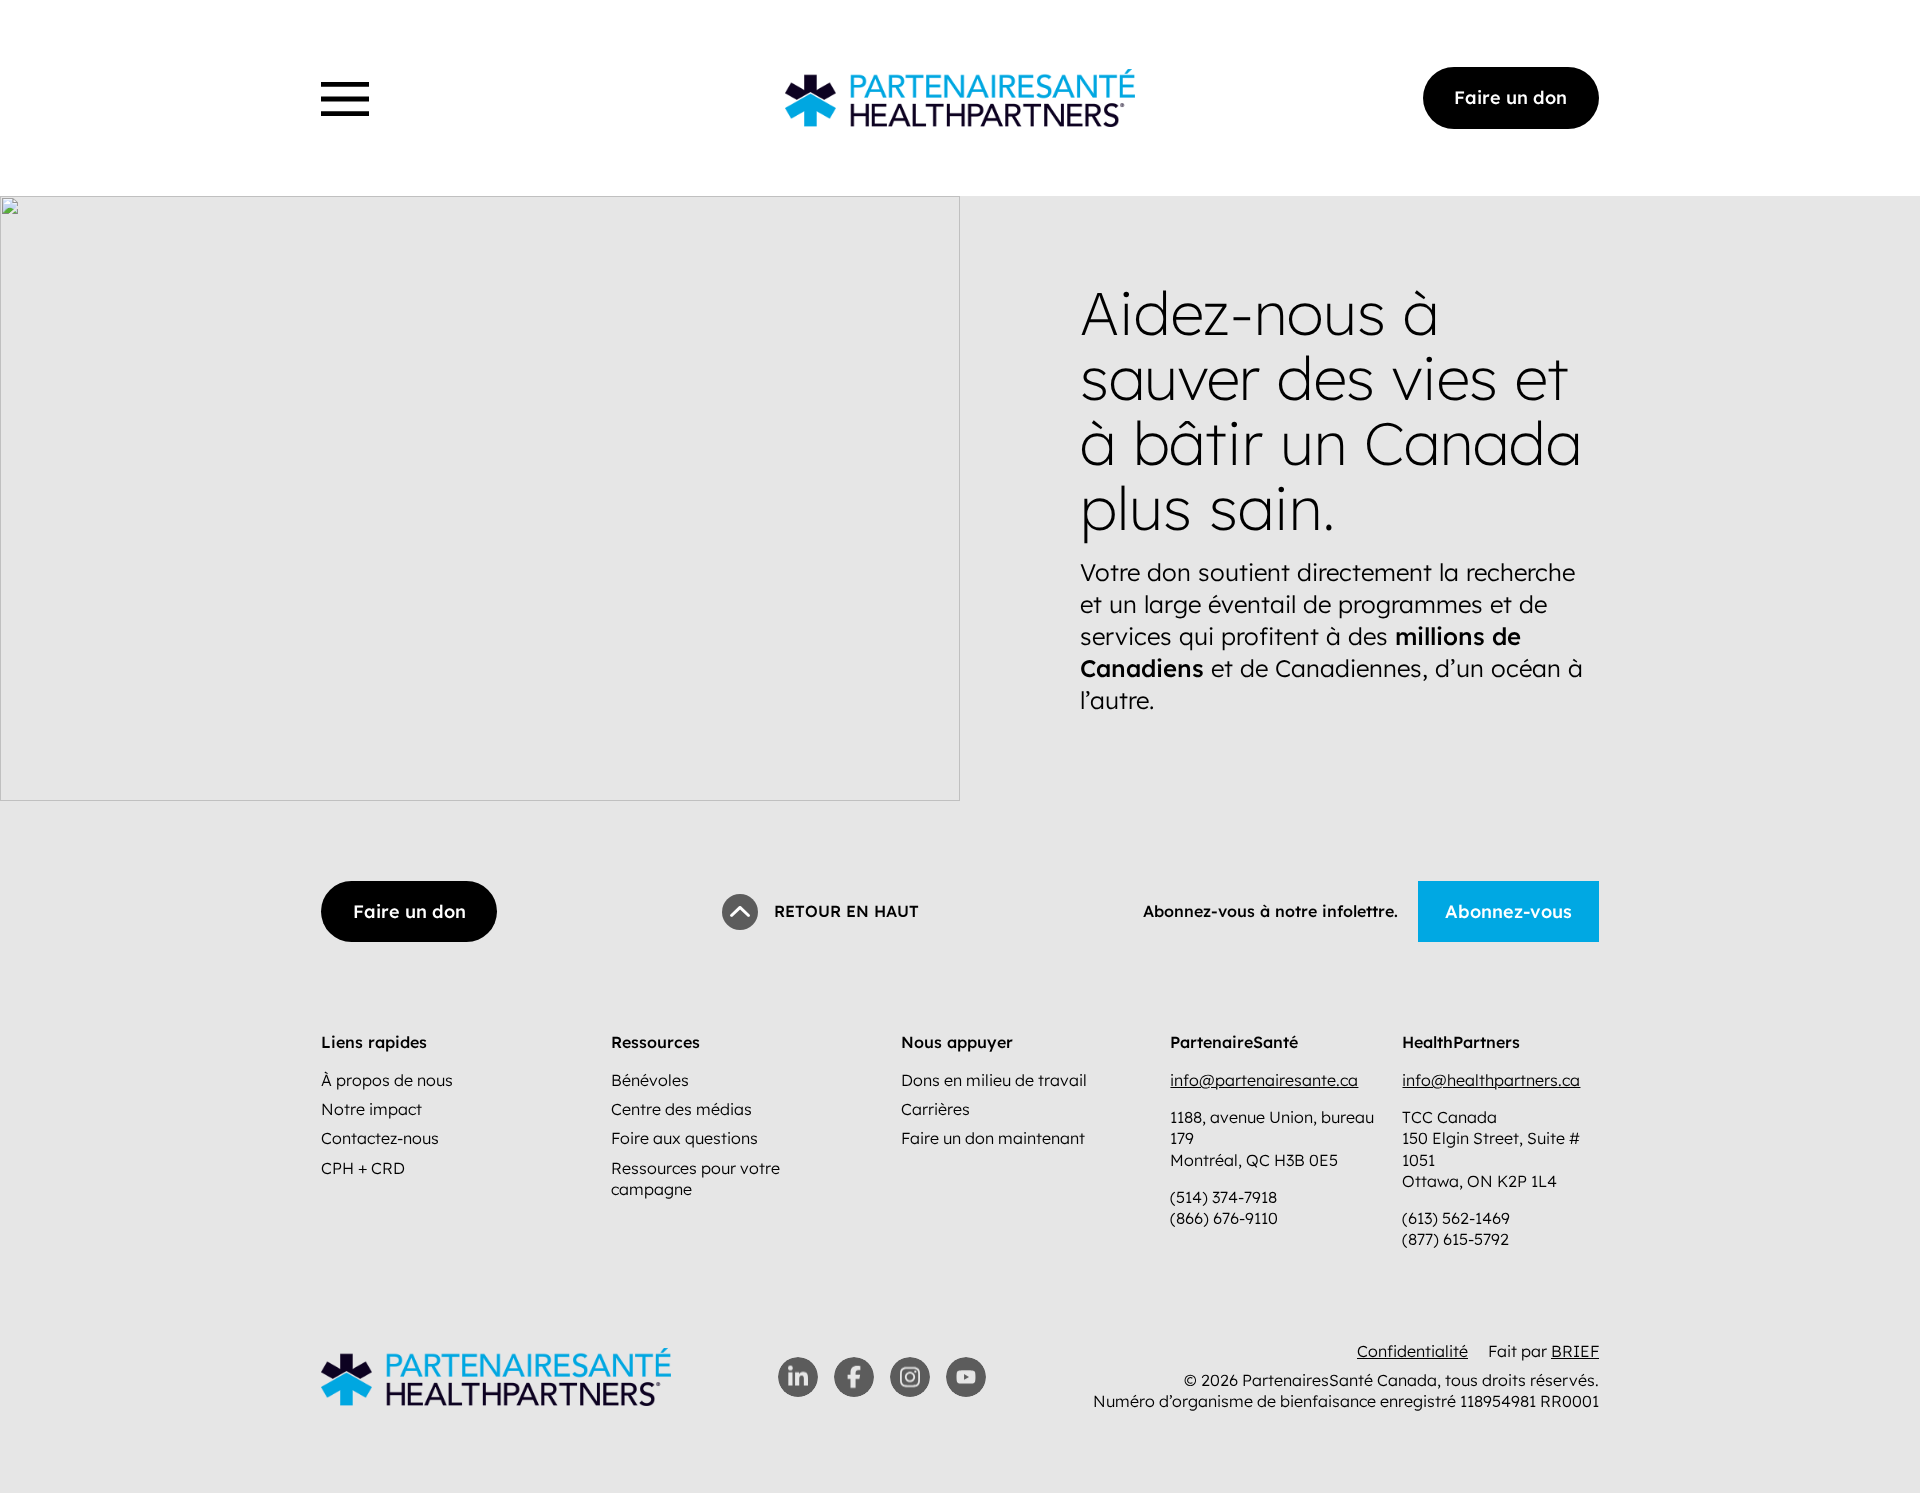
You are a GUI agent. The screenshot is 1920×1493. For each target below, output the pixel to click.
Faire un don (1510, 97)
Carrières (935, 1109)
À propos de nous (387, 1080)
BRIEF (1575, 1351)
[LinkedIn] (798, 1377)
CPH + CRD (363, 1168)
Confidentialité (1412, 1351)
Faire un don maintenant (993, 1138)
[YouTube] (966, 1377)
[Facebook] (854, 1377)
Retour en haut (846, 911)
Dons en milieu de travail (994, 1080)
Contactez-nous (380, 1138)
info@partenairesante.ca (1264, 1080)
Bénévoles (650, 1080)
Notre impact (371, 1109)
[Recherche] (327, 74)
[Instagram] (910, 1377)
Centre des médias (681, 1109)
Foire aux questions (684, 1138)
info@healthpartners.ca (1491, 1080)
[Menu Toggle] (345, 99)
